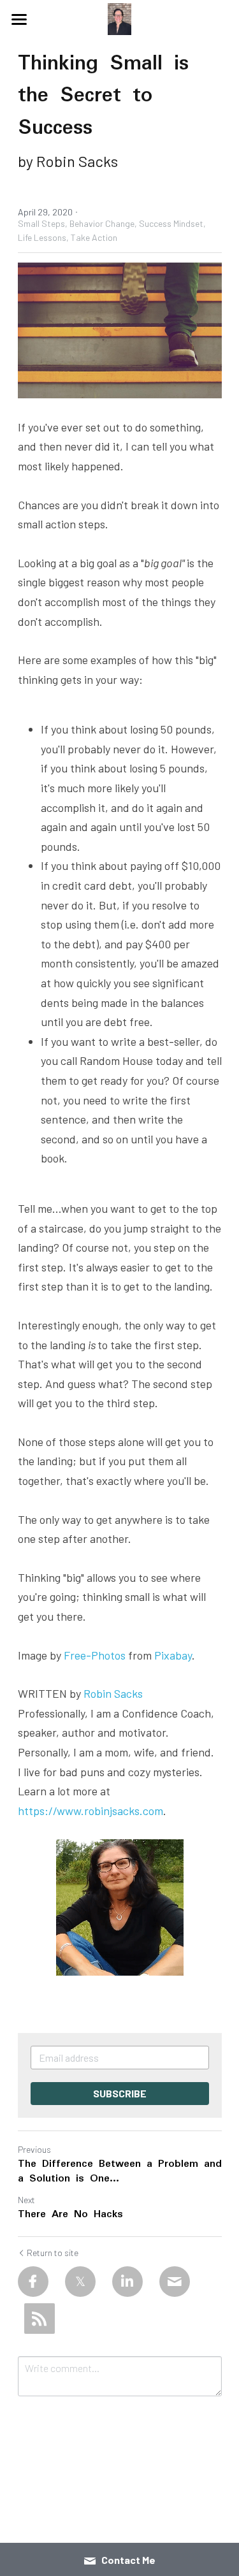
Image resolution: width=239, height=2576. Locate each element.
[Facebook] (33, 2282)
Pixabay (173, 1655)
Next (26, 2200)
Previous (34, 2149)
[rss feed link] (40, 2319)
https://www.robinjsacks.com (91, 1811)
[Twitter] (80, 2282)
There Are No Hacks (70, 2215)
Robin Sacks (113, 1693)
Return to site (53, 2253)
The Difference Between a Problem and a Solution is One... (120, 2172)
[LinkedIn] (127, 2282)
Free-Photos (95, 1655)
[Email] (175, 2282)
